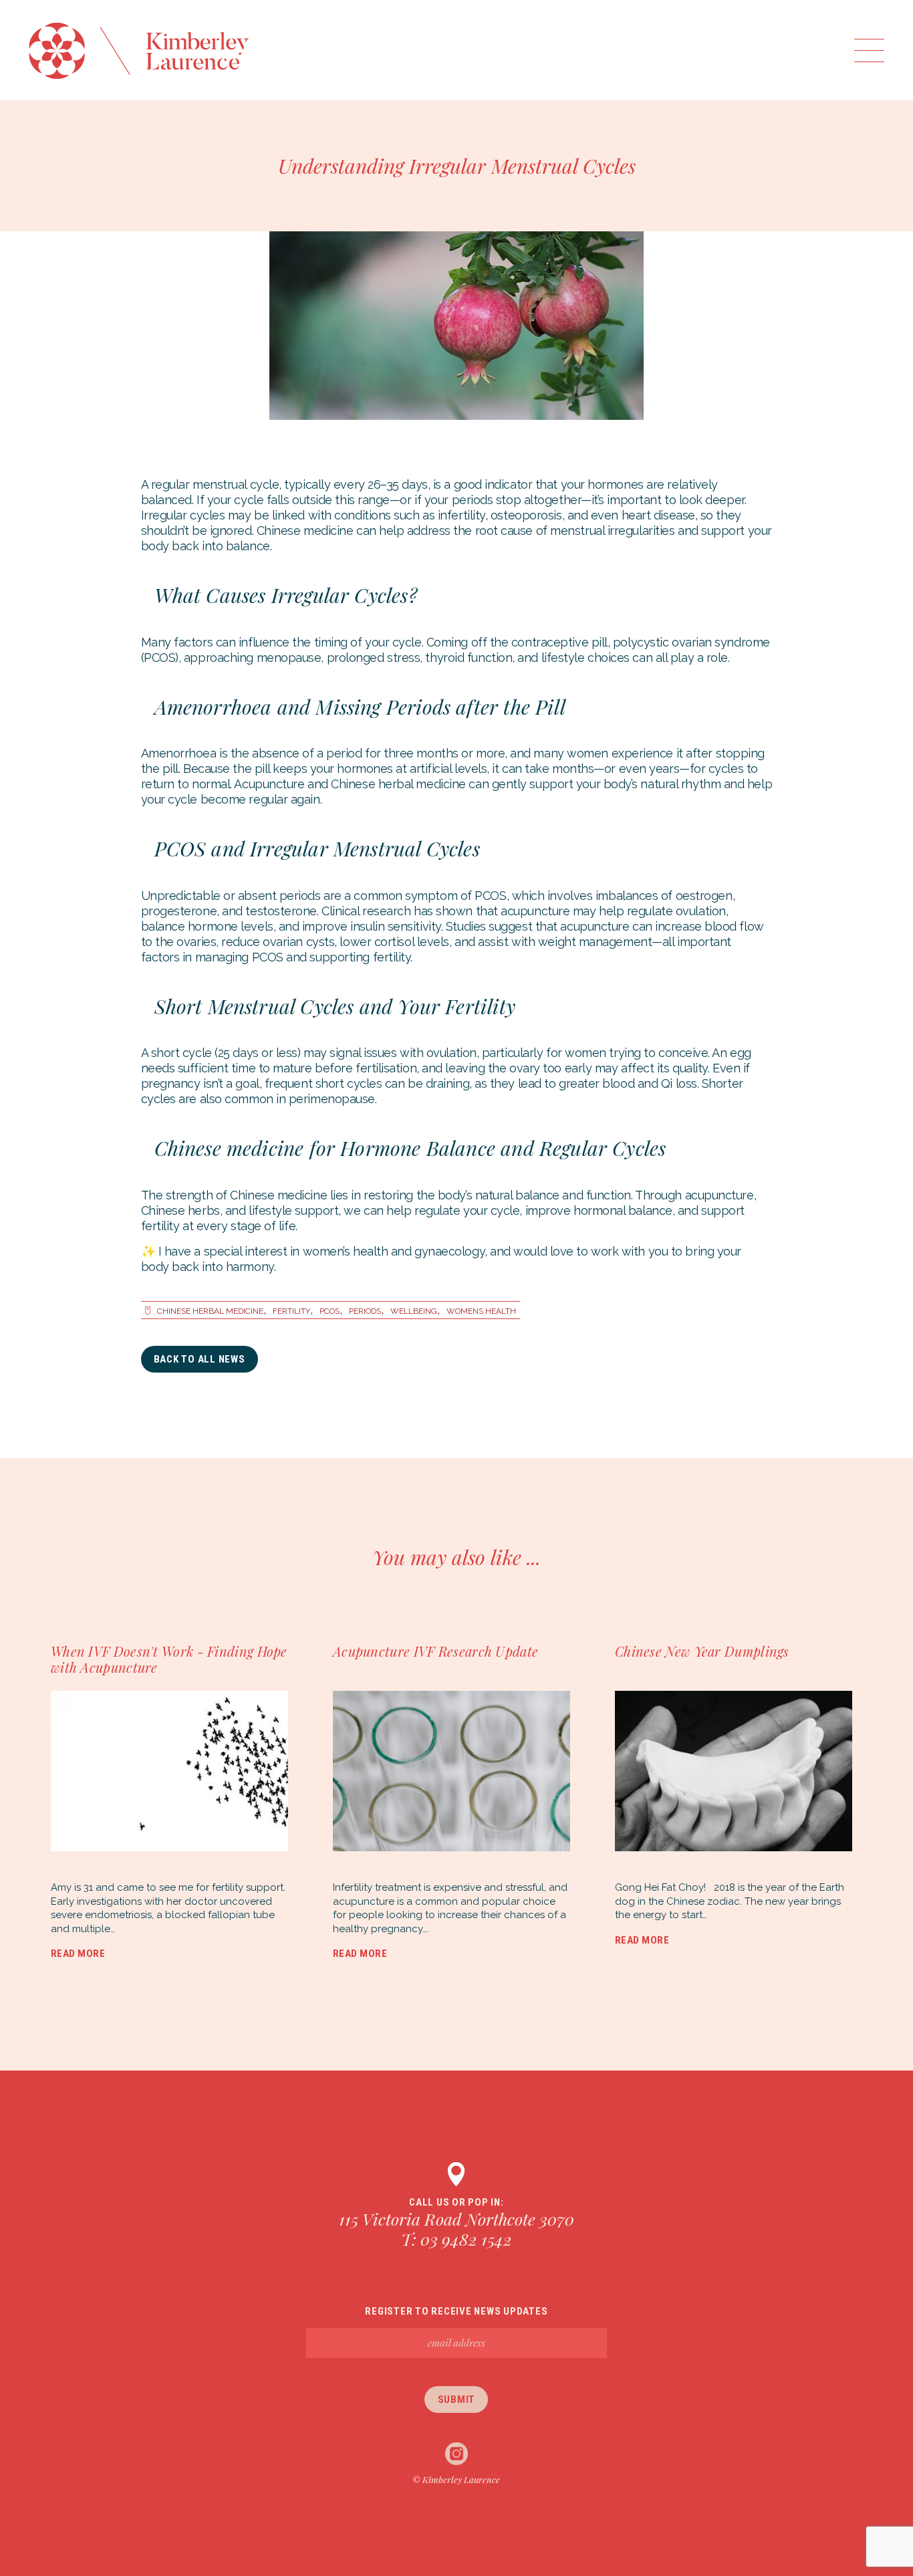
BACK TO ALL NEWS (200, 1359)
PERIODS (365, 1311)
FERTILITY (291, 1311)
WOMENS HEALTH (481, 1311)
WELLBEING (414, 1311)
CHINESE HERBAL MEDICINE (210, 1311)
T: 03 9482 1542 (456, 2239)
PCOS (330, 1311)
